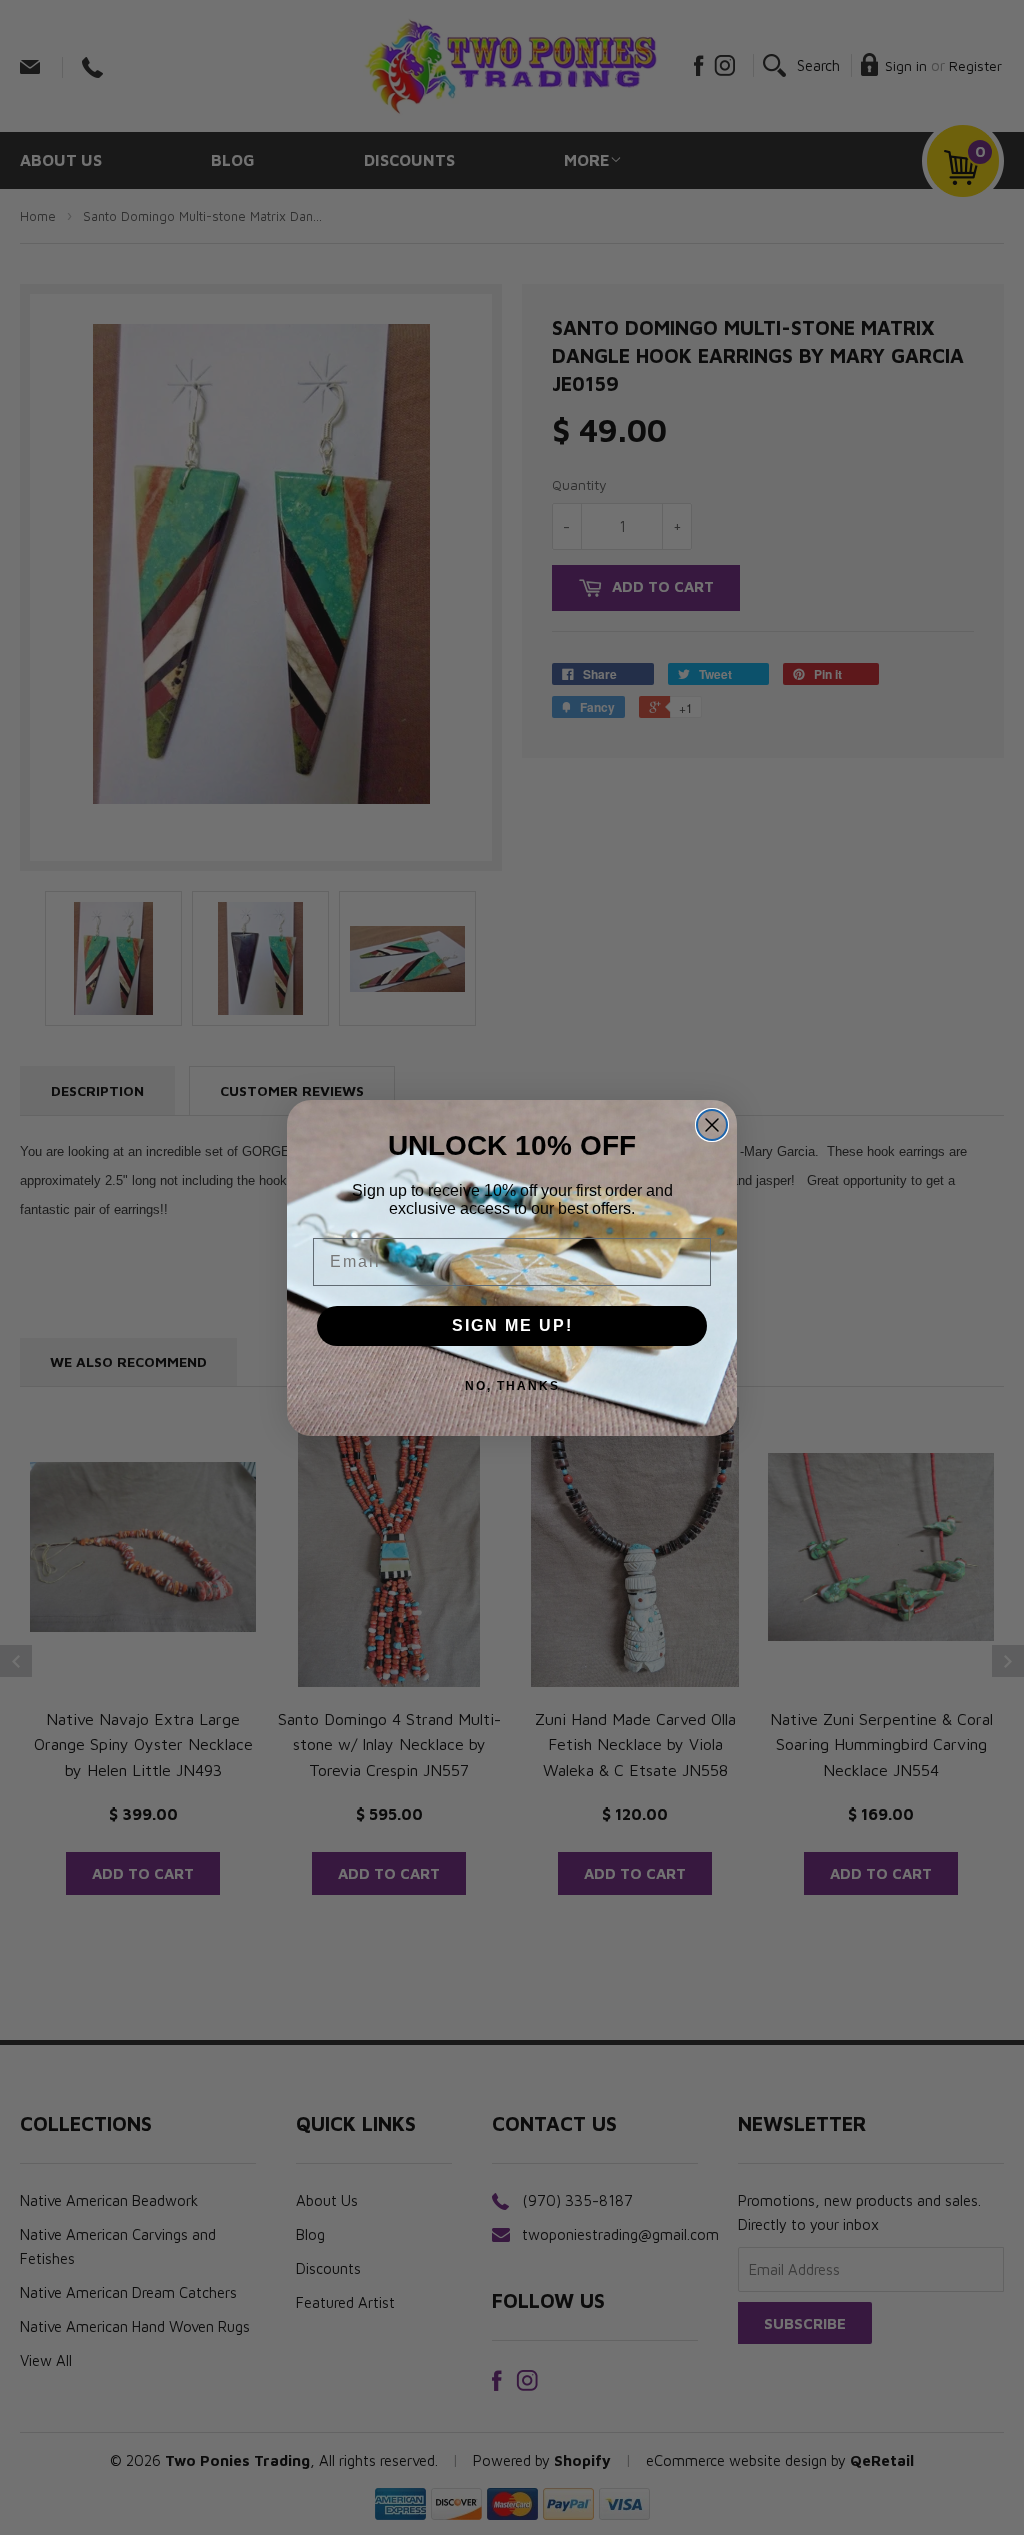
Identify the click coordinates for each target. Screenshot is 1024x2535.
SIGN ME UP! (512, 1325)
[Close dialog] (712, 1125)
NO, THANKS (512, 1386)
